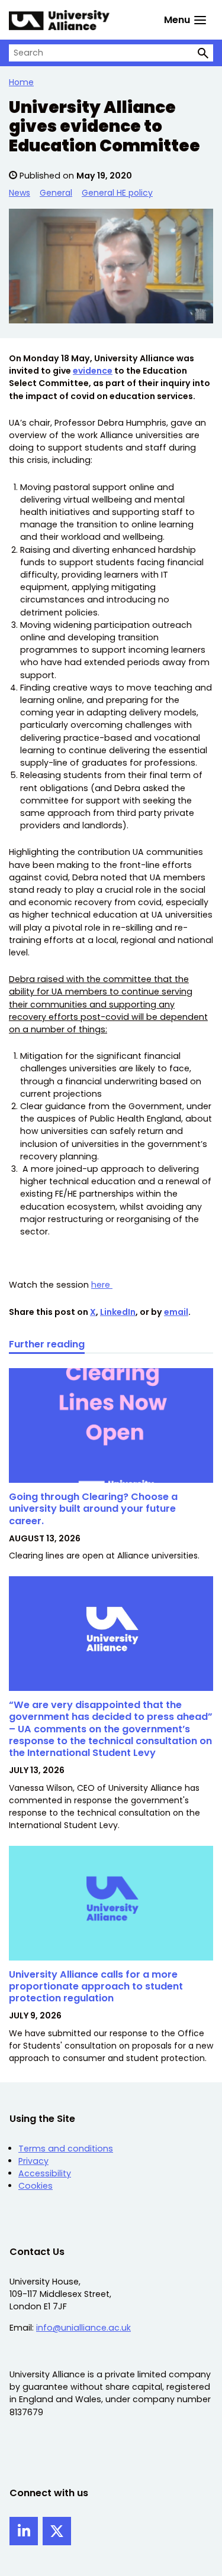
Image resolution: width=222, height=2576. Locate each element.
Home (21, 82)
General (56, 193)
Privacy (33, 2161)
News (20, 193)
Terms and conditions (66, 2149)
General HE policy (117, 193)
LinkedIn (118, 1312)
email (176, 1312)
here (102, 1285)
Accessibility (45, 2173)
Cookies (36, 2186)
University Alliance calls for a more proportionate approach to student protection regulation (96, 1987)
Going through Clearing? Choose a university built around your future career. (93, 1509)
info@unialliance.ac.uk (83, 2328)
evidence (93, 371)
